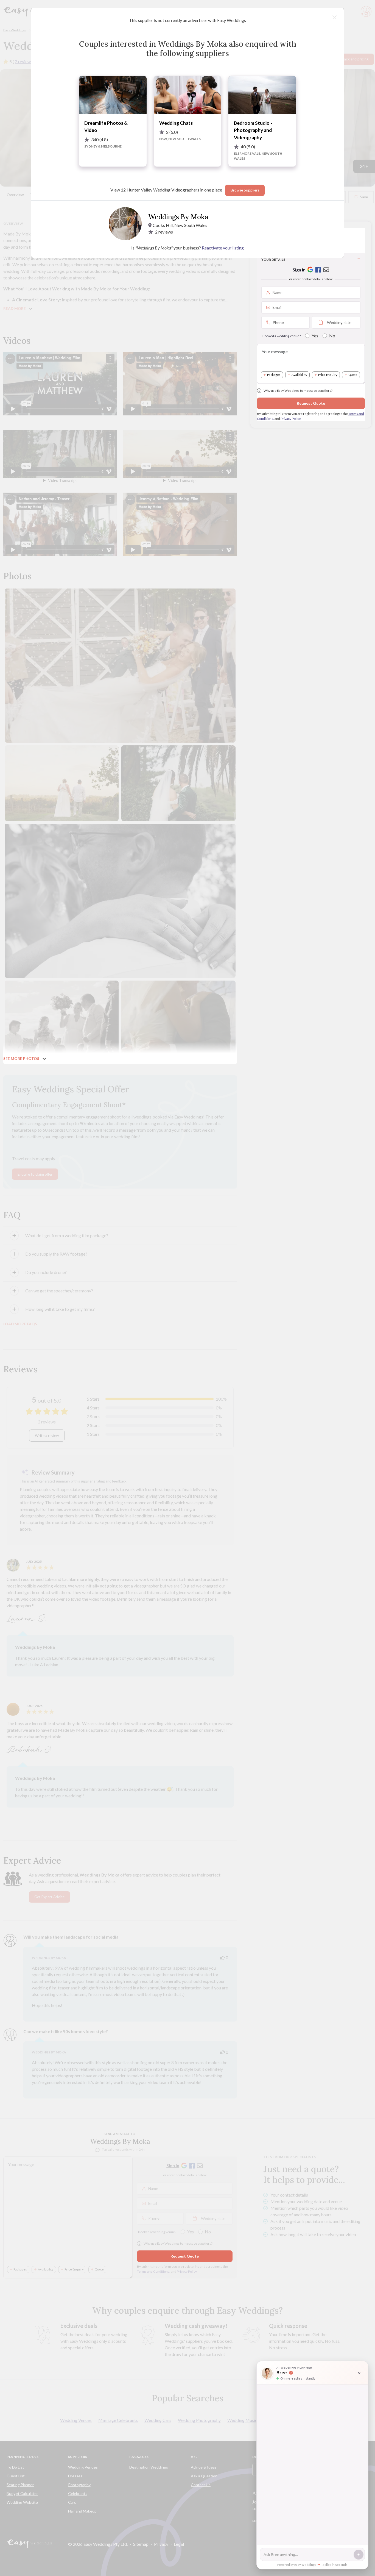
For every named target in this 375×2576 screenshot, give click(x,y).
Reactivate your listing (223, 248)
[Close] (335, 17)
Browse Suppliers (245, 190)
